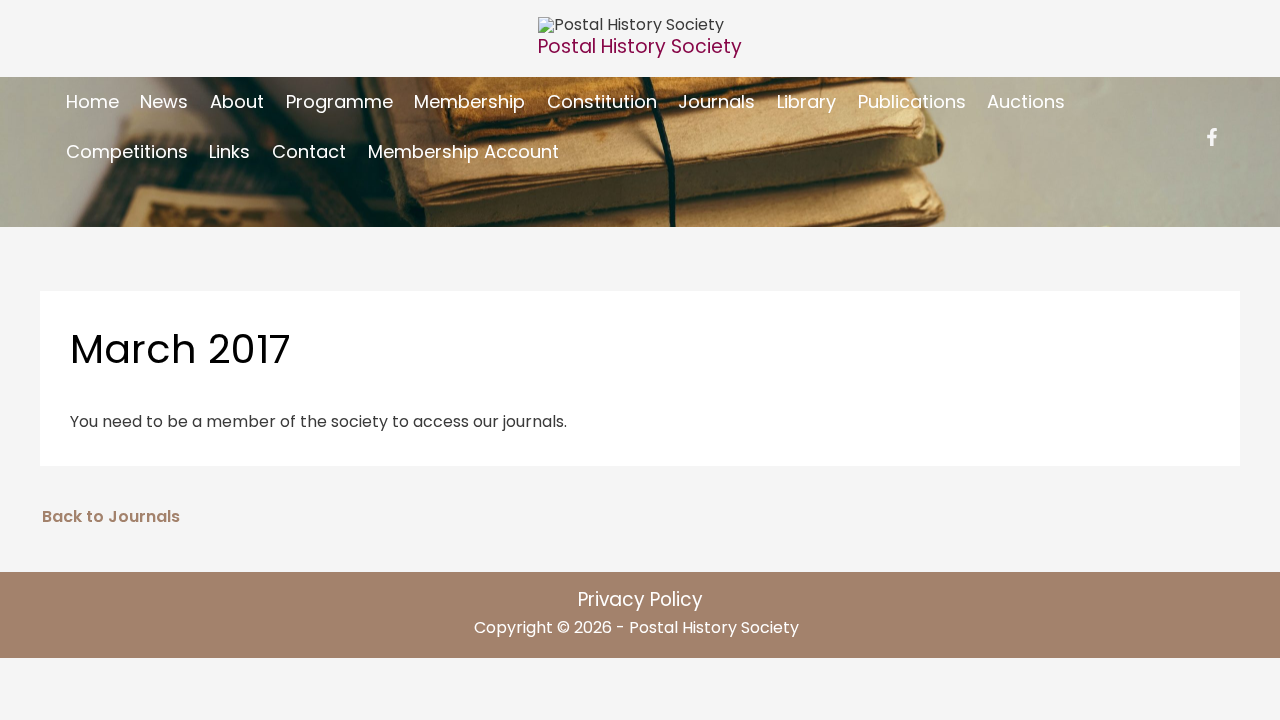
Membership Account (463, 151)
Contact (309, 151)
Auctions (1026, 101)
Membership (469, 101)
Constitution (602, 101)
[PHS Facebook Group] (1212, 137)
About (237, 101)
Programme (339, 101)
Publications (912, 101)
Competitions (127, 151)
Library (806, 101)
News (164, 101)
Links (229, 151)
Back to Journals (111, 516)
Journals (716, 101)
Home (92, 101)
